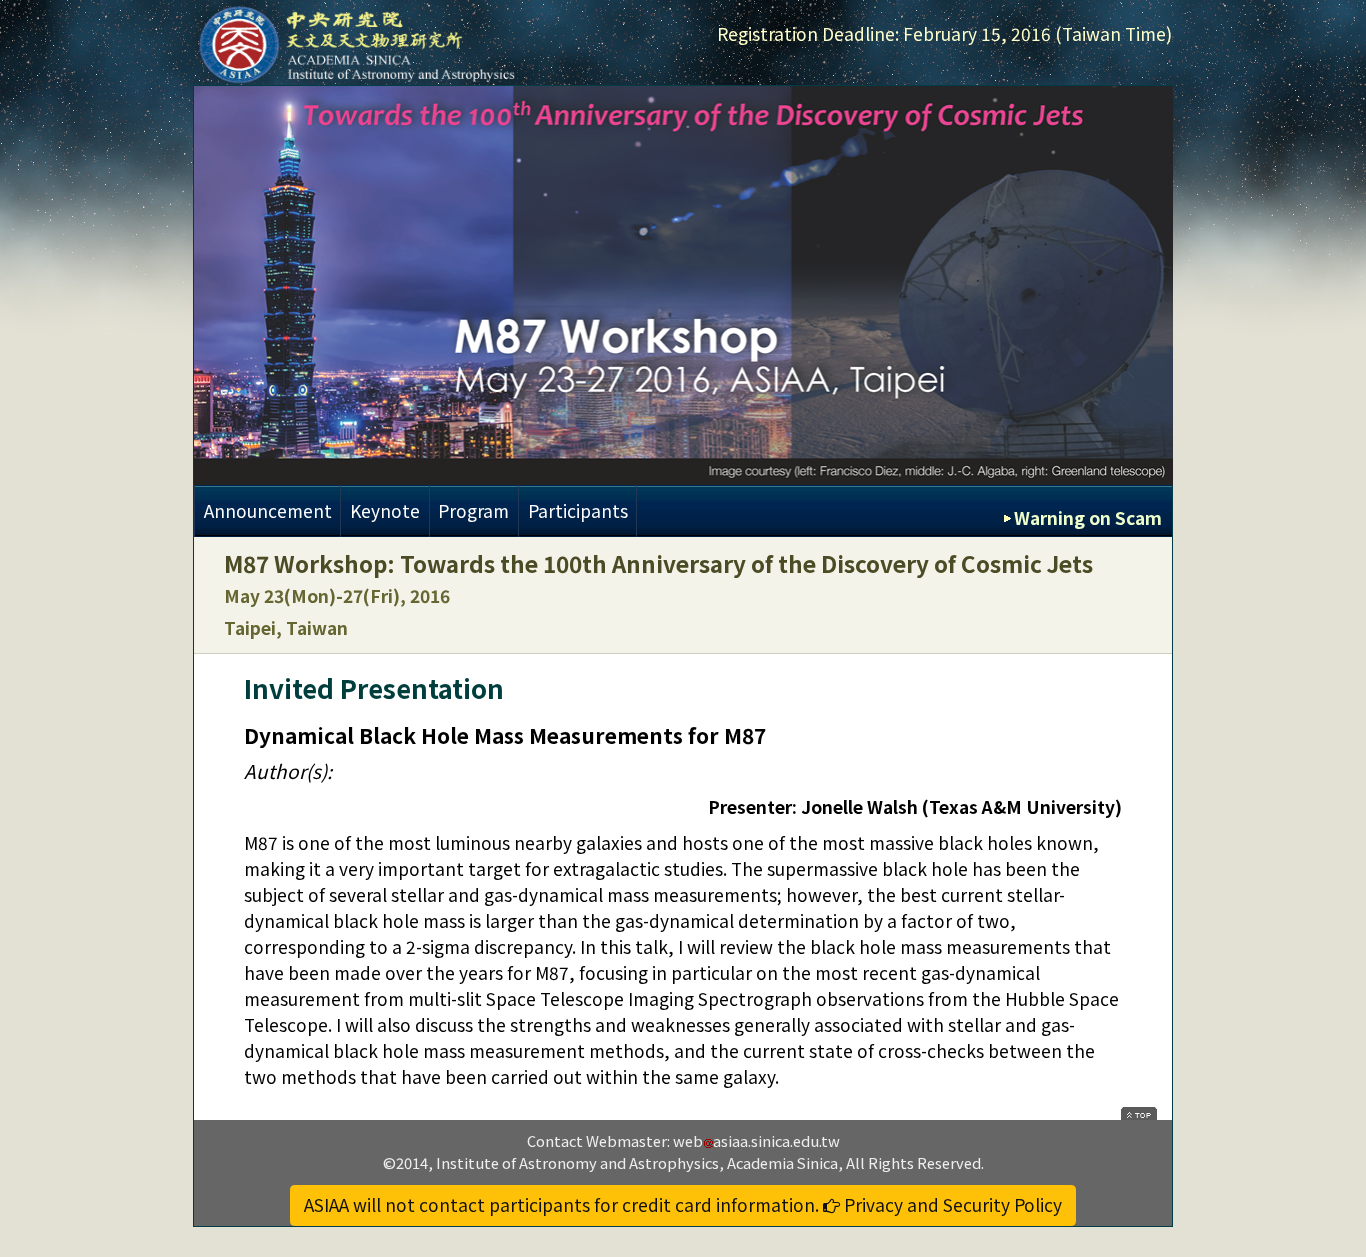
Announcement (268, 510)
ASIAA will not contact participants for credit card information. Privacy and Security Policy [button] (683, 1204)
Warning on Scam (1088, 517)
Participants (578, 510)
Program (473, 510)
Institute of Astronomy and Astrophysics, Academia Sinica (637, 1162)
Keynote (385, 510)
